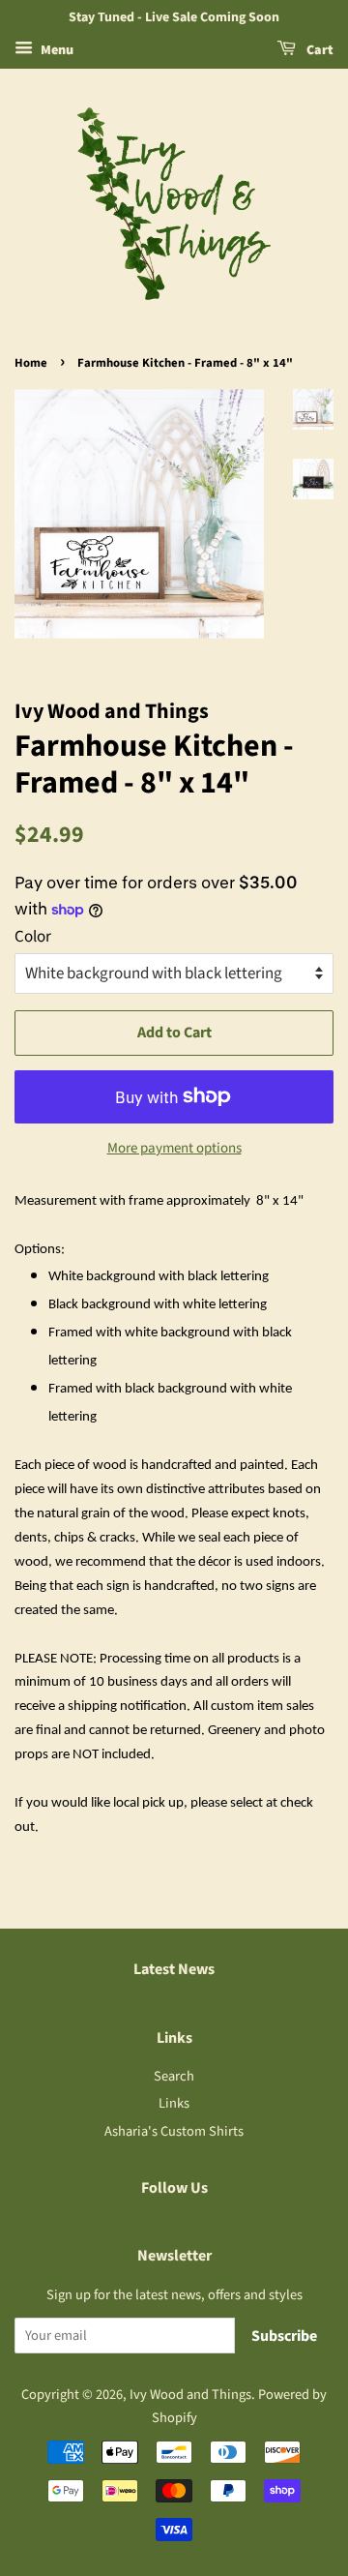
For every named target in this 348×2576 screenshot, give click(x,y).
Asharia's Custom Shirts (174, 2131)
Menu (56, 50)
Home (31, 363)
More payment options (174, 1148)
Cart (319, 50)
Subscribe (284, 2336)
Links (174, 2103)
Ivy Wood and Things (190, 2395)
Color (33, 937)
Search (174, 2076)
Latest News (174, 1969)
